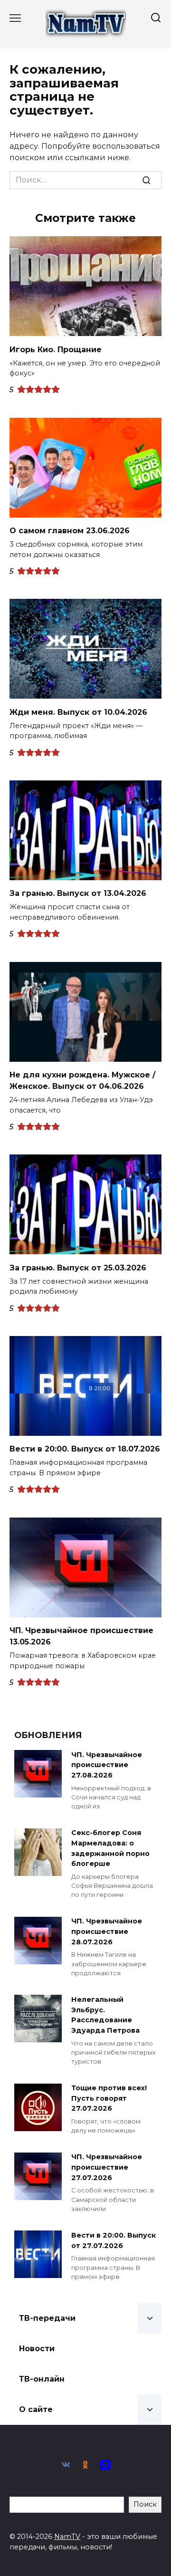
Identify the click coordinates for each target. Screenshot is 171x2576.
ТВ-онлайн (42, 2379)
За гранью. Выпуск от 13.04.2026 (78, 893)
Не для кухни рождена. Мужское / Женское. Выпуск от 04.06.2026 (82, 1081)
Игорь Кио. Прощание (56, 349)
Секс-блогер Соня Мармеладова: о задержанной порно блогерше (110, 1849)
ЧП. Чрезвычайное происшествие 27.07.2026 (107, 2167)
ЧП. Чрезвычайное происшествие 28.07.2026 (107, 1932)
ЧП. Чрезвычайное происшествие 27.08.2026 (107, 1765)
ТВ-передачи (47, 2318)
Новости (37, 2349)
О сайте (36, 2409)
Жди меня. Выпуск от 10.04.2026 (78, 712)
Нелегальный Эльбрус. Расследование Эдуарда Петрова (105, 2015)
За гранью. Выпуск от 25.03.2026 (78, 1267)
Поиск (145, 2504)
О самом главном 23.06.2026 (70, 531)
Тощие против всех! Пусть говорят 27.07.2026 (109, 2099)
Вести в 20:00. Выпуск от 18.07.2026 (85, 1449)
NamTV (67, 2537)
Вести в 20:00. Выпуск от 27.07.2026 (114, 2240)
